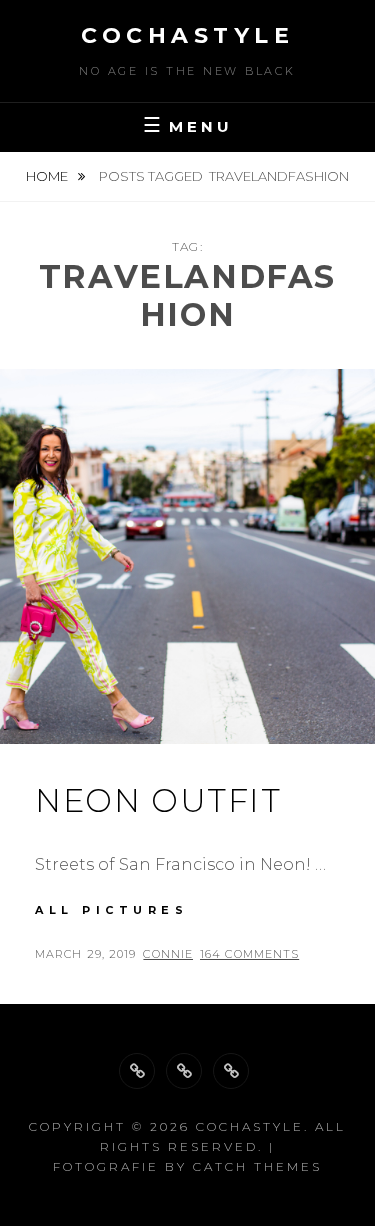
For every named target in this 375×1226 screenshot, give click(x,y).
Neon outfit (158, 800)
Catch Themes (257, 1166)
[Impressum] (231, 1071)
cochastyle (187, 35)
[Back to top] (137, 1071)
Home (48, 176)
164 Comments (249, 954)
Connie (168, 954)
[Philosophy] (184, 1071)
